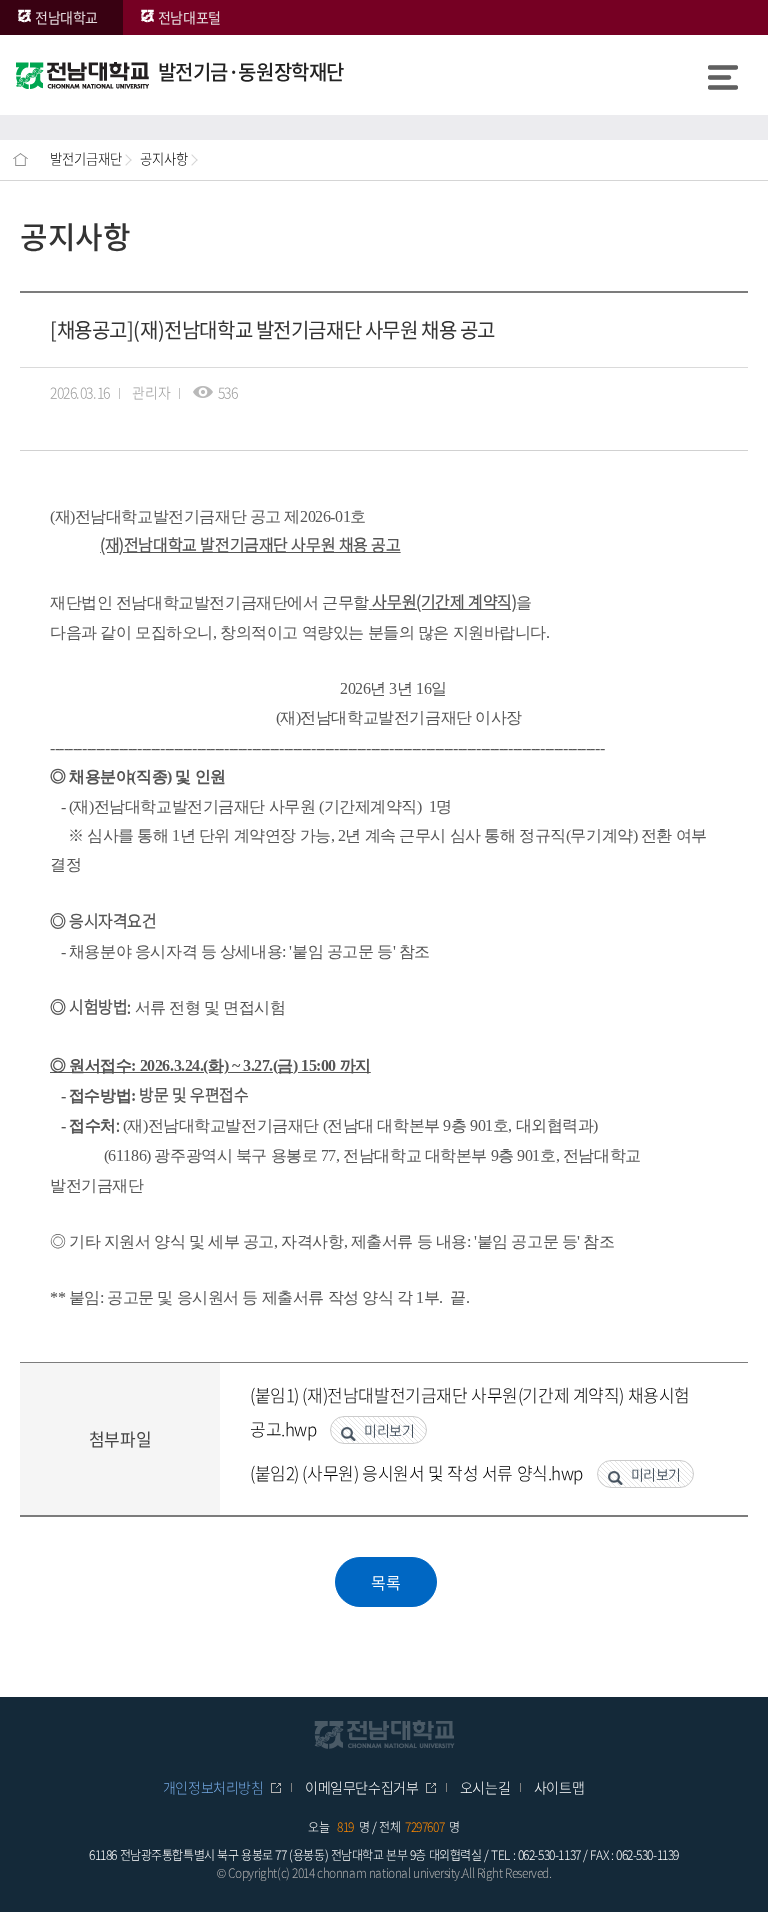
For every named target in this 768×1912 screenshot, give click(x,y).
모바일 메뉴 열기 (723, 75)
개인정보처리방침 (213, 1787)
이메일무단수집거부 (361, 1787)
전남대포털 (189, 17)
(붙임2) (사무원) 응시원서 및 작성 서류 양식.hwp (418, 1472)
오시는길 (485, 1787)
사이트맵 (559, 1787)
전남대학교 (66, 17)
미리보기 (389, 1430)
